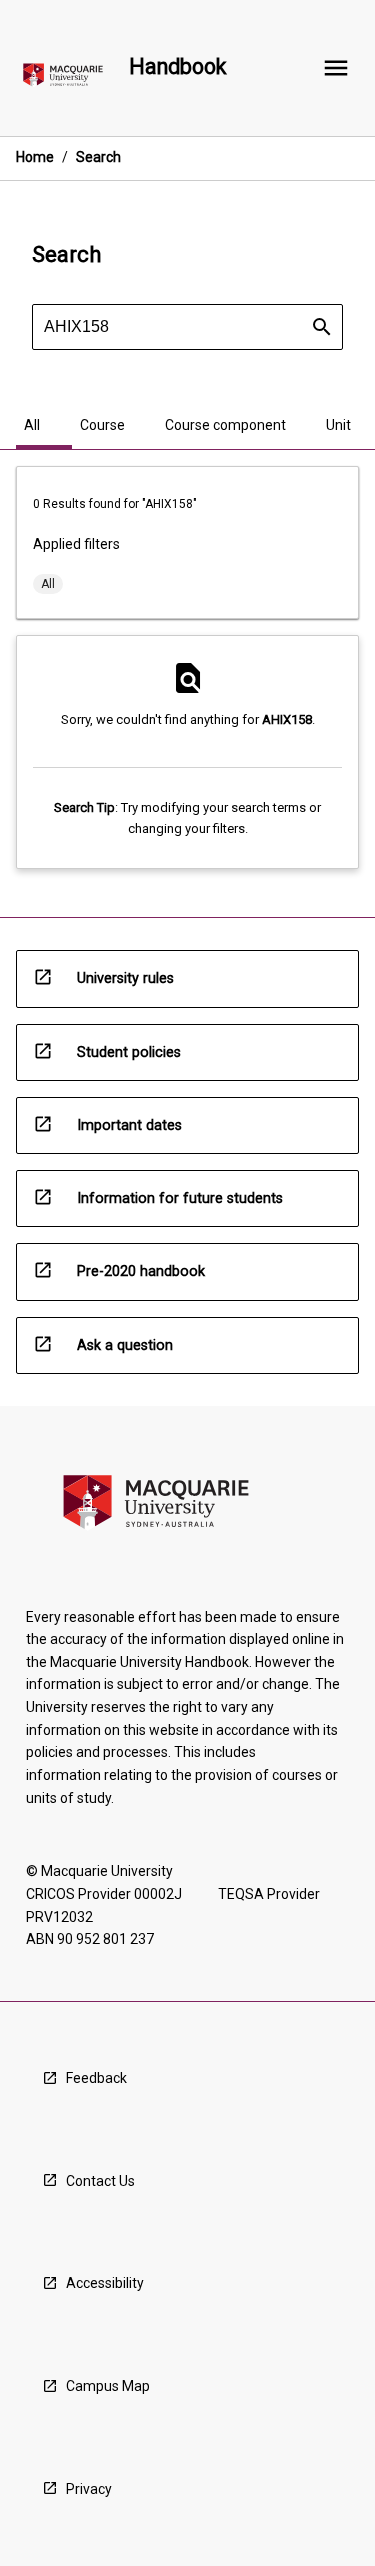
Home (35, 157)
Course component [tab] (225, 425)
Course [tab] (102, 425)
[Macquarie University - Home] (63, 78)
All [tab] (32, 425)
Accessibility (105, 2283)
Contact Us (100, 2181)
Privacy (89, 2489)
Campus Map (108, 2386)
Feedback (96, 2078)
